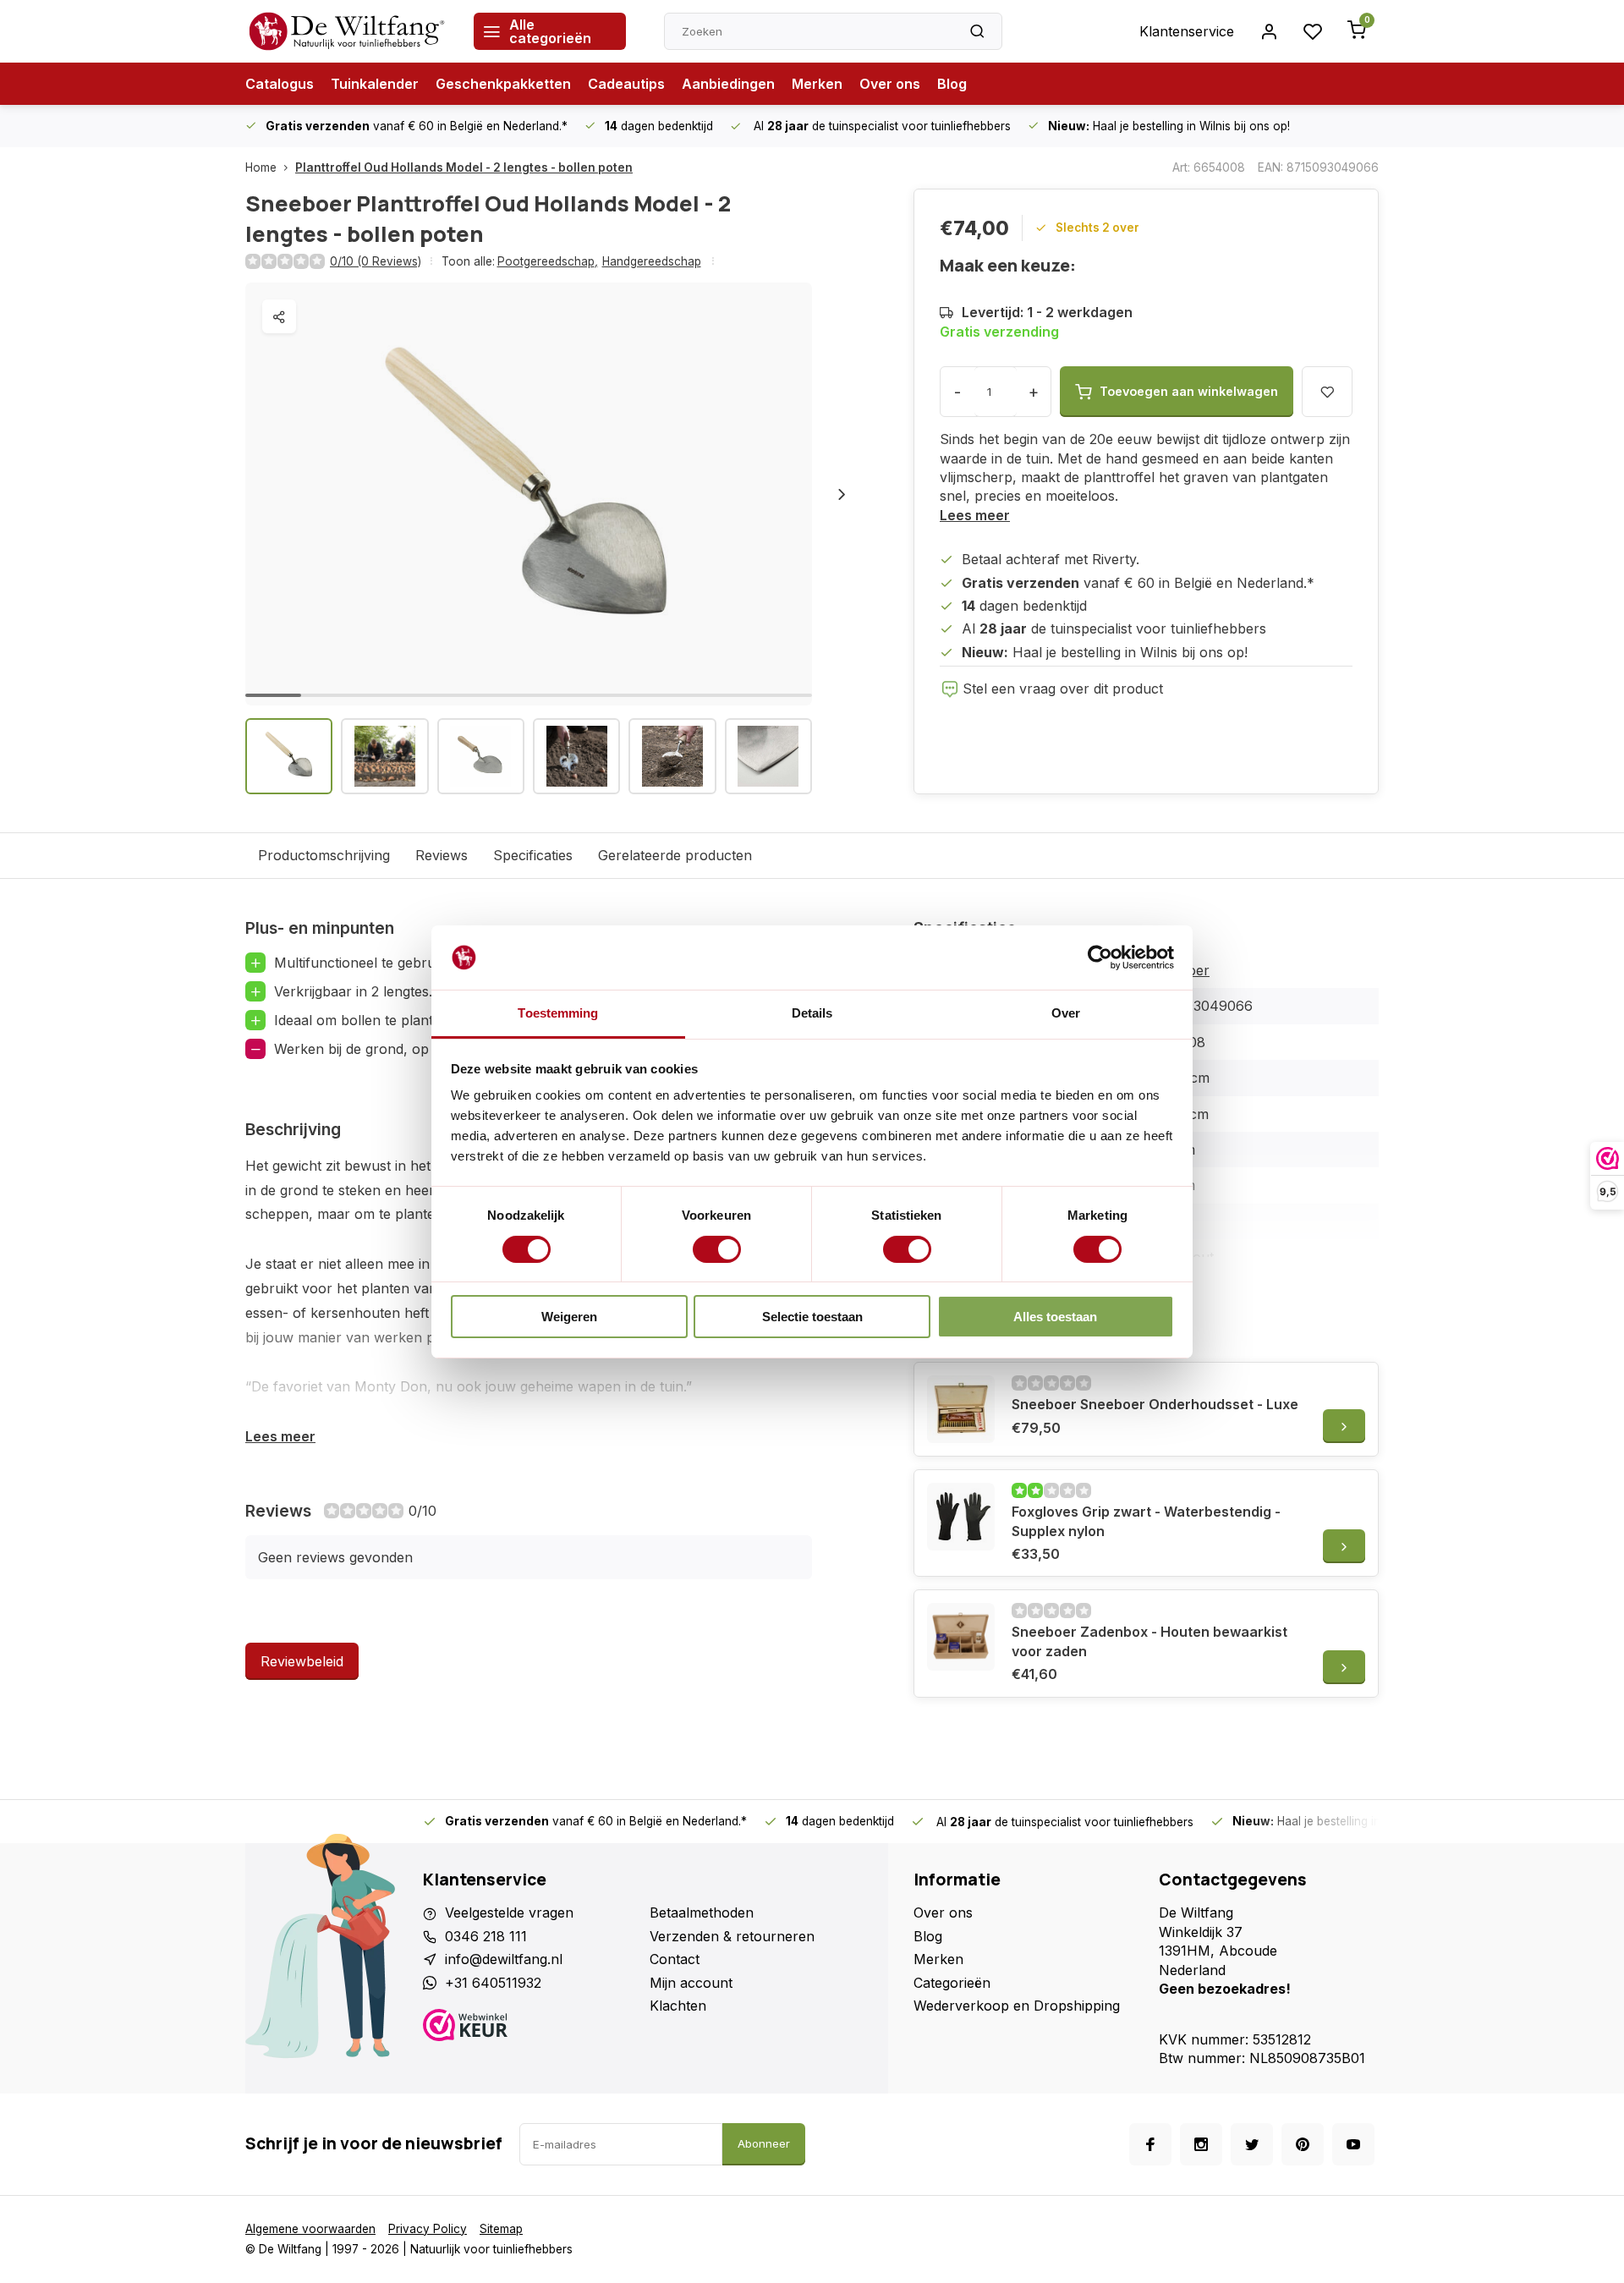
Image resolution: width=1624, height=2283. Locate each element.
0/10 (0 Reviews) (376, 261)
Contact (675, 1959)
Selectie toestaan (812, 1317)
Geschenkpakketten (503, 84)
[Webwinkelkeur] (530, 2027)
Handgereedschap (652, 261)
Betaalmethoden (702, 1913)
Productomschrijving (324, 855)
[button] (842, 494)
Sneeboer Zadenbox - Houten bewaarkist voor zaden (1149, 1641)
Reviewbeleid (302, 1661)
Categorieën (952, 1983)
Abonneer (764, 2143)
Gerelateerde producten (675, 855)
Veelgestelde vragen (509, 1913)
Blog (952, 84)
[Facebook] (1150, 2144)
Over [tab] (1066, 1013)
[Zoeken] (977, 31)
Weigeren (569, 1317)
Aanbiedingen (728, 84)
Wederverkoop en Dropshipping (1017, 2006)
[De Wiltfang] (347, 31)
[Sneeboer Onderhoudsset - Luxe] (961, 1409)
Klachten (678, 2006)
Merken (817, 84)
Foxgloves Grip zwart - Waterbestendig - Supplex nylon (1146, 1521)
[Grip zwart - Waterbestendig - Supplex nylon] (961, 1517)
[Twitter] (1252, 2144)
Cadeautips (626, 84)
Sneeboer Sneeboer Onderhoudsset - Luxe (1155, 1404)
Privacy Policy (428, 2229)
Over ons (890, 84)
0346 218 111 (486, 1936)
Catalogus (280, 84)
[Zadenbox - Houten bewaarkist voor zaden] (961, 1637)
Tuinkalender (375, 84)
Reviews (442, 855)
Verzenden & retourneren (732, 1936)
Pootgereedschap (548, 261)
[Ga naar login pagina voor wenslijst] (1313, 31)
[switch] (717, 1249)
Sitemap (501, 2229)
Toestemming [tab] (558, 1013)
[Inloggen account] (1269, 31)
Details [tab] (812, 1013)
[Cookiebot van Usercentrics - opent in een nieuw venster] (1100, 958)
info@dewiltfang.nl (504, 1959)
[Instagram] (1201, 2144)
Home (261, 167)
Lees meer (975, 515)
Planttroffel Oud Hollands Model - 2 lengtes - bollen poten (464, 167)
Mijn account (691, 1983)
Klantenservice (1187, 31)
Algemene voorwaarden (310, 2229)
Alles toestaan (1055, 1317)
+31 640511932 (493, 1983)
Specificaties (533, 855)
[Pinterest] (1303, 2144)
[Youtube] (1353, 2144)
